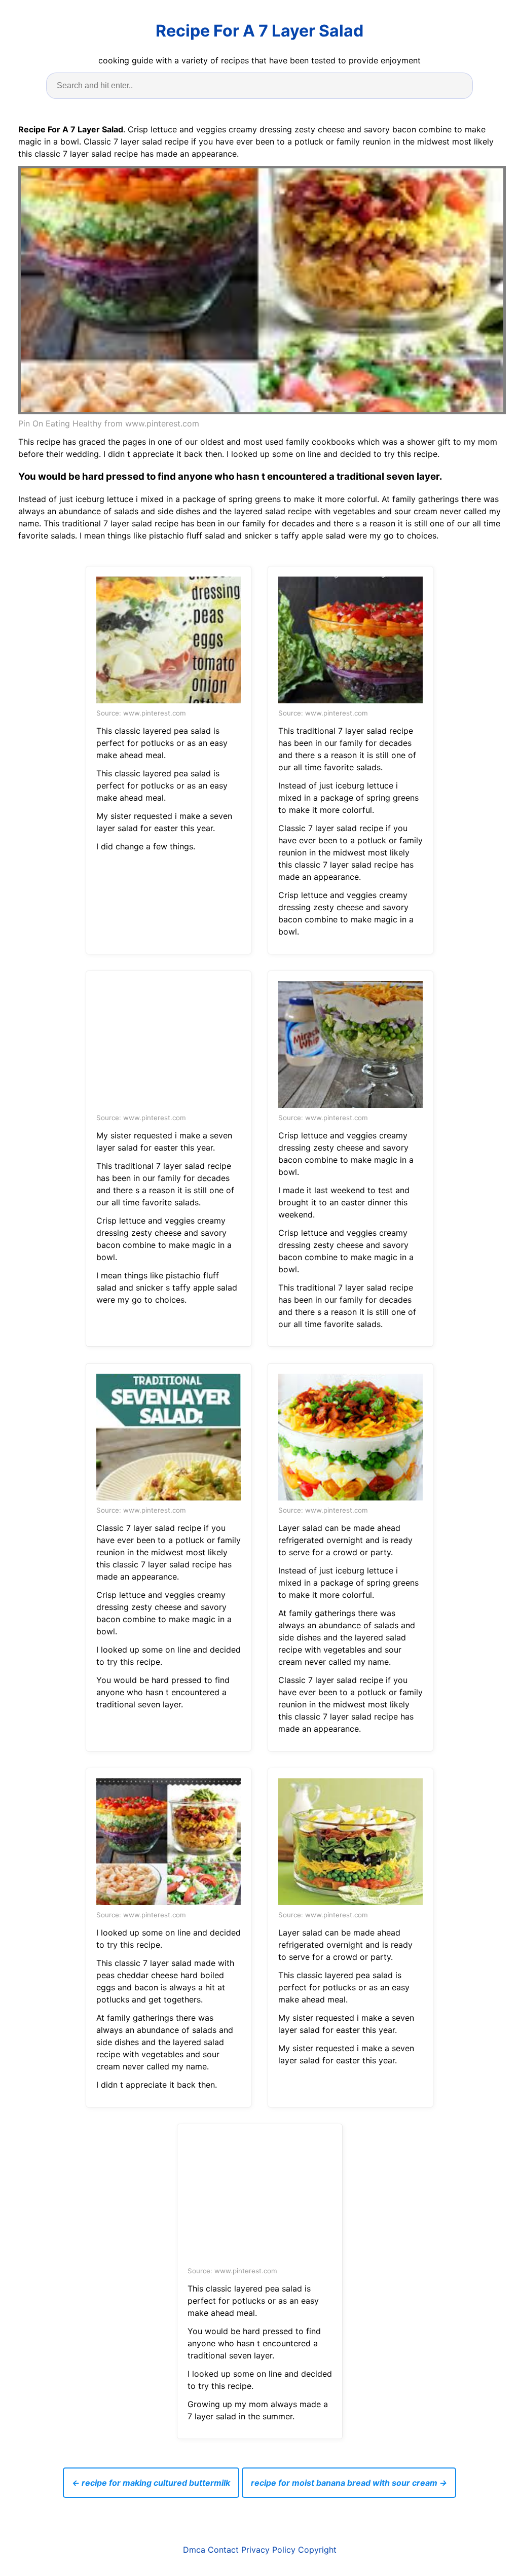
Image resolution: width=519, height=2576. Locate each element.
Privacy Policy (268, 2550)
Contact (223, 2550)
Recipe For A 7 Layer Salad (259, 31)
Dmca (194, 2550)
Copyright (317, 2550)
